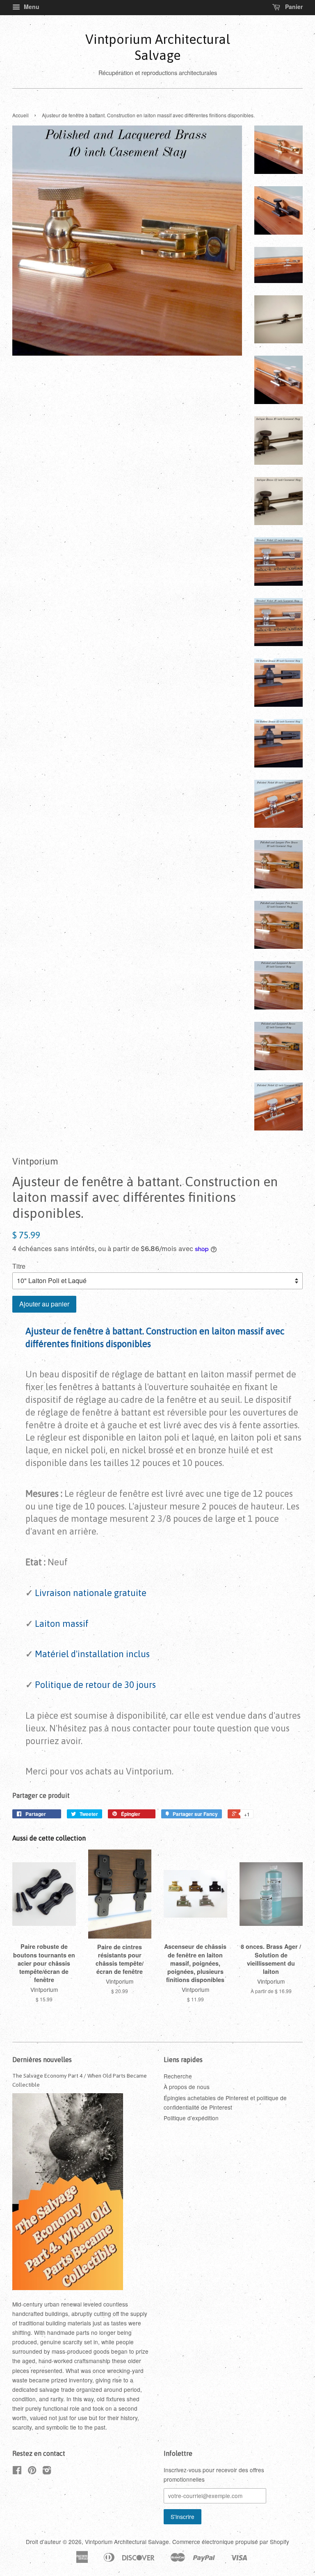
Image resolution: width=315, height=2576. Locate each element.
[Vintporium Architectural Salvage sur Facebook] (17, 2471)
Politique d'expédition (191, 2118)
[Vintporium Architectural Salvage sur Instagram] (47, 2471)
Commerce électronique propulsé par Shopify (231, 2542)
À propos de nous (187, 2087)
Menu (31, 7)
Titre (19, 1266)
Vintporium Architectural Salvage (158, 47)
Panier (293, 7)
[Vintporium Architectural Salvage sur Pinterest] (32, 2471)
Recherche (178, 2076)
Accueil (21, 115)
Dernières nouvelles (42, 2060)
